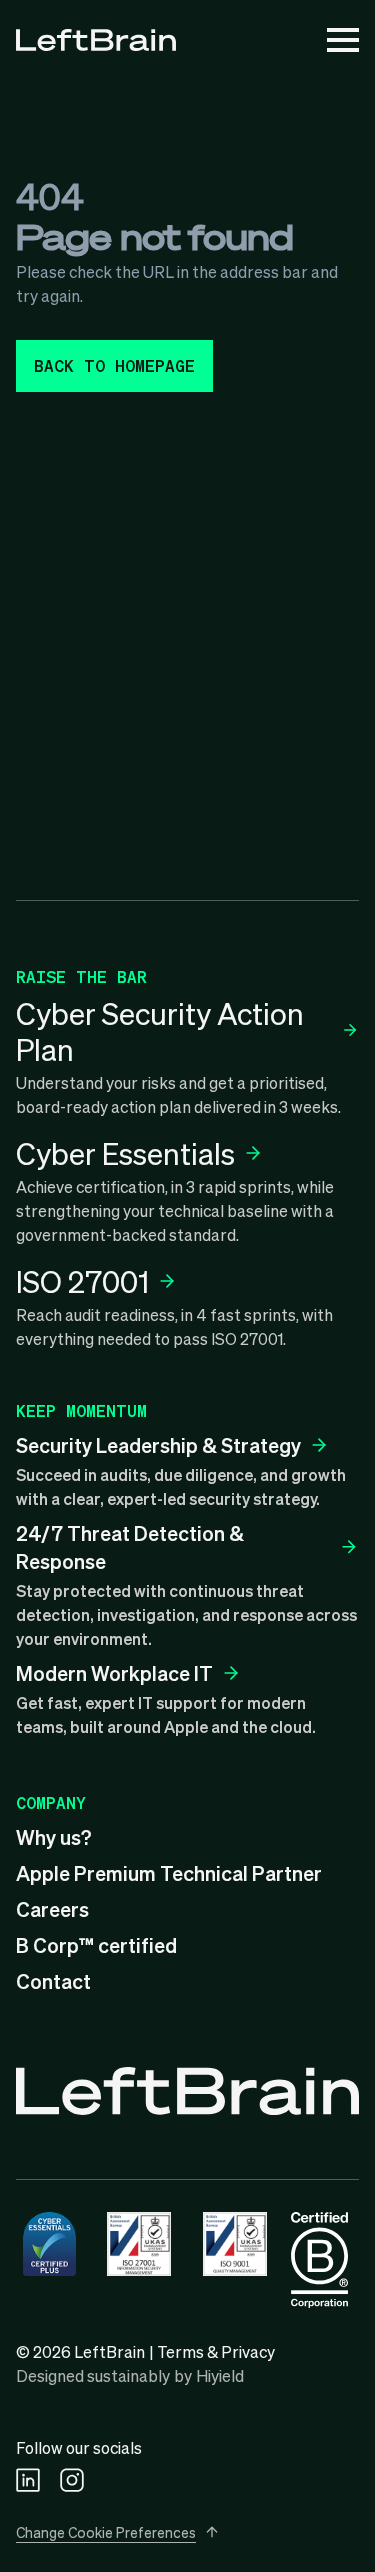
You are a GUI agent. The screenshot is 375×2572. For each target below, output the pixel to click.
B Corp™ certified (96, 1945)
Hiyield (220, 2375)
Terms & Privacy (216, 2351)
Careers (52, 1909)
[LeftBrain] (96, 40)
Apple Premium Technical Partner (169, 1873)
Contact (53, 1981)
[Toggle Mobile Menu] (343, 40)
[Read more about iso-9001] (235, 2244)
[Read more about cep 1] (49, 2244)
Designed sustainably (93, 2375)
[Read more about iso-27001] (139, 2244)
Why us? (54, 1837)
